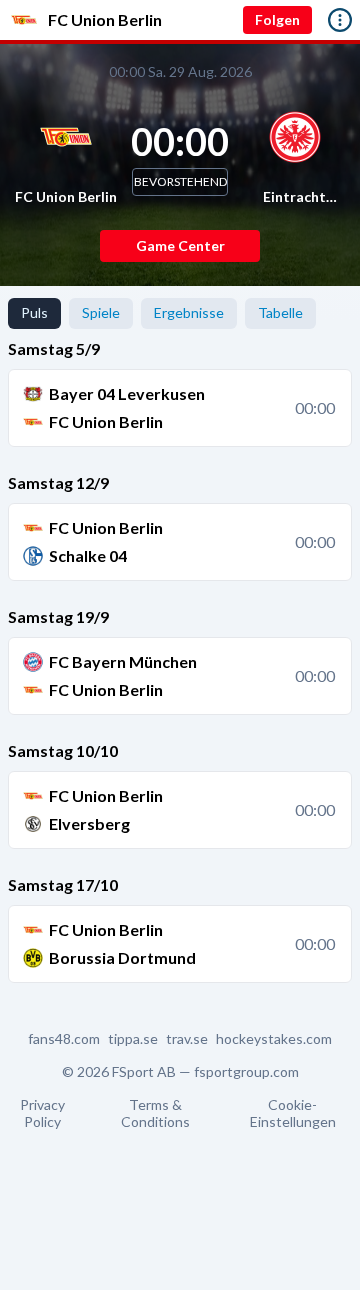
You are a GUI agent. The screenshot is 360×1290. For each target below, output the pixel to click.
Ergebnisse (189, 312)
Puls (34, 312)
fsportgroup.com (246, 1071)
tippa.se (133, 1039)
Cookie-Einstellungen (293, 1113)
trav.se (187, 1039)
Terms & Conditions (155, 1113)
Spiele (101, 312)
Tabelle (280, 312)
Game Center (180, 245)
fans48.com (64, 1039)
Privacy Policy (42, 1113)
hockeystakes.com (274, 1039)
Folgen (277, 19)
